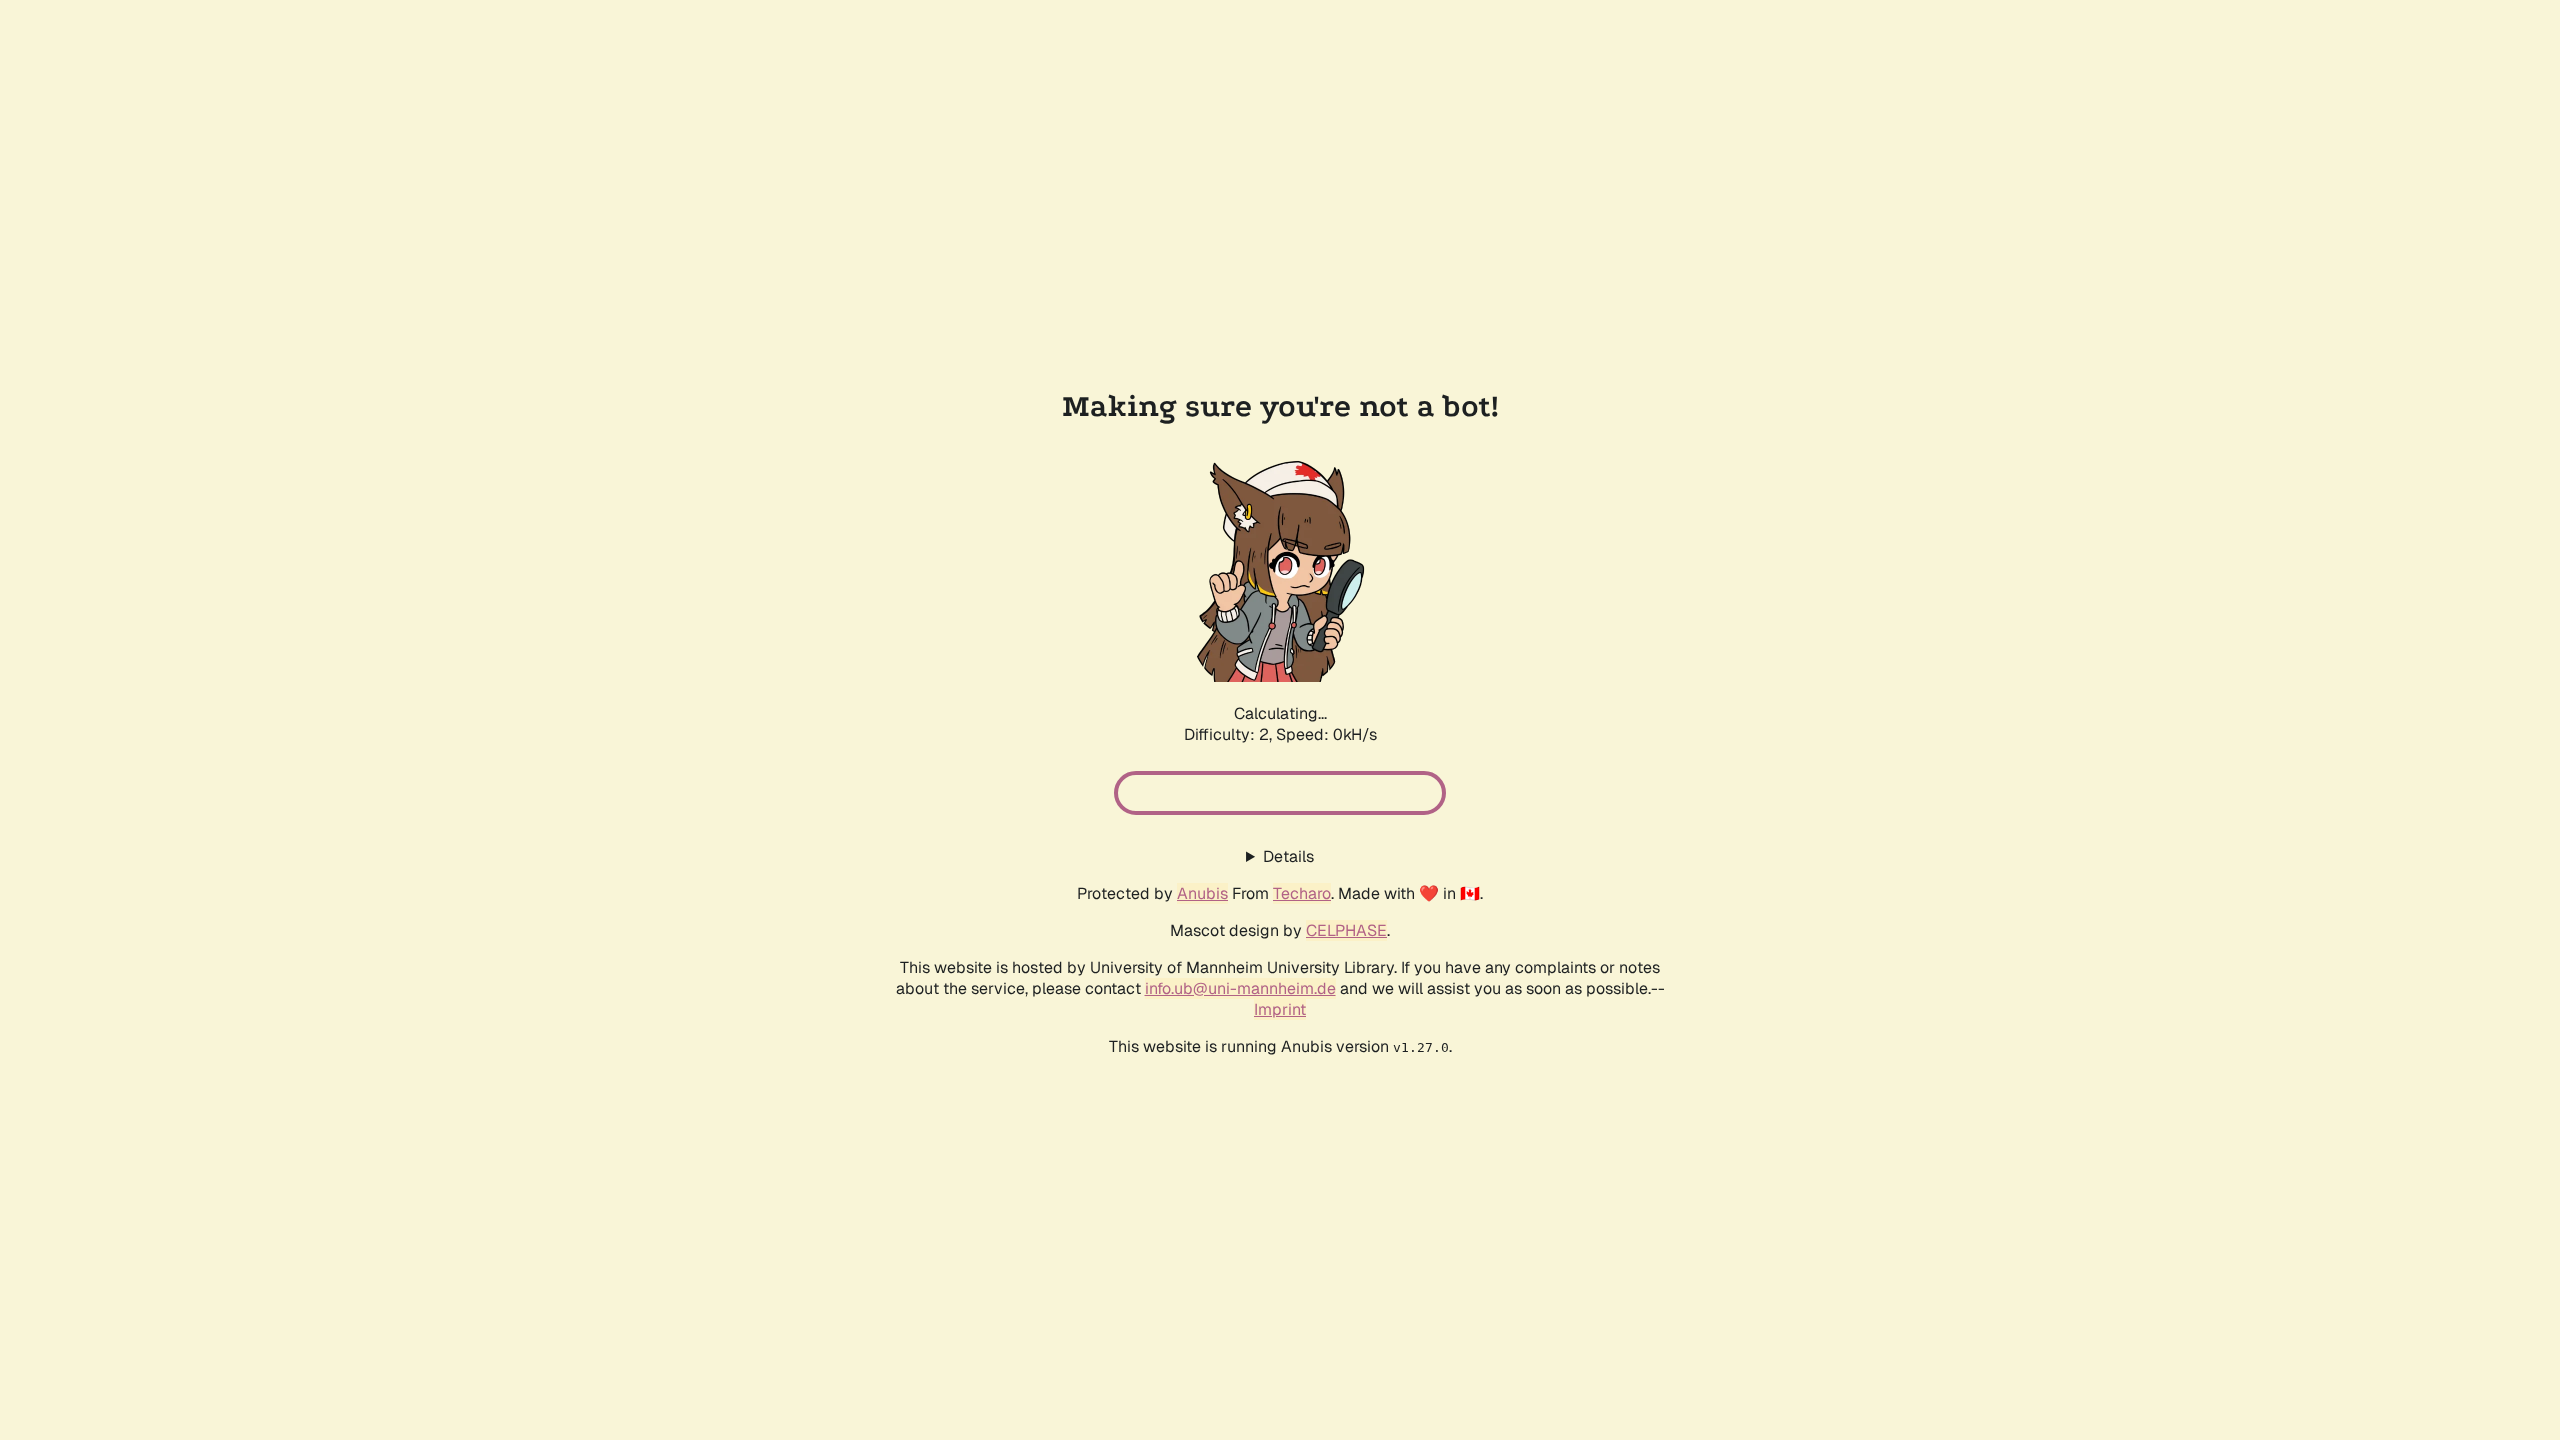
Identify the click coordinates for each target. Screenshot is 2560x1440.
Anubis (1202, 893)
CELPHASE (1346, 930)
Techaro (1302, 893)
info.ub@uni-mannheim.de (1240, 988)
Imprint (1280, 1009)
